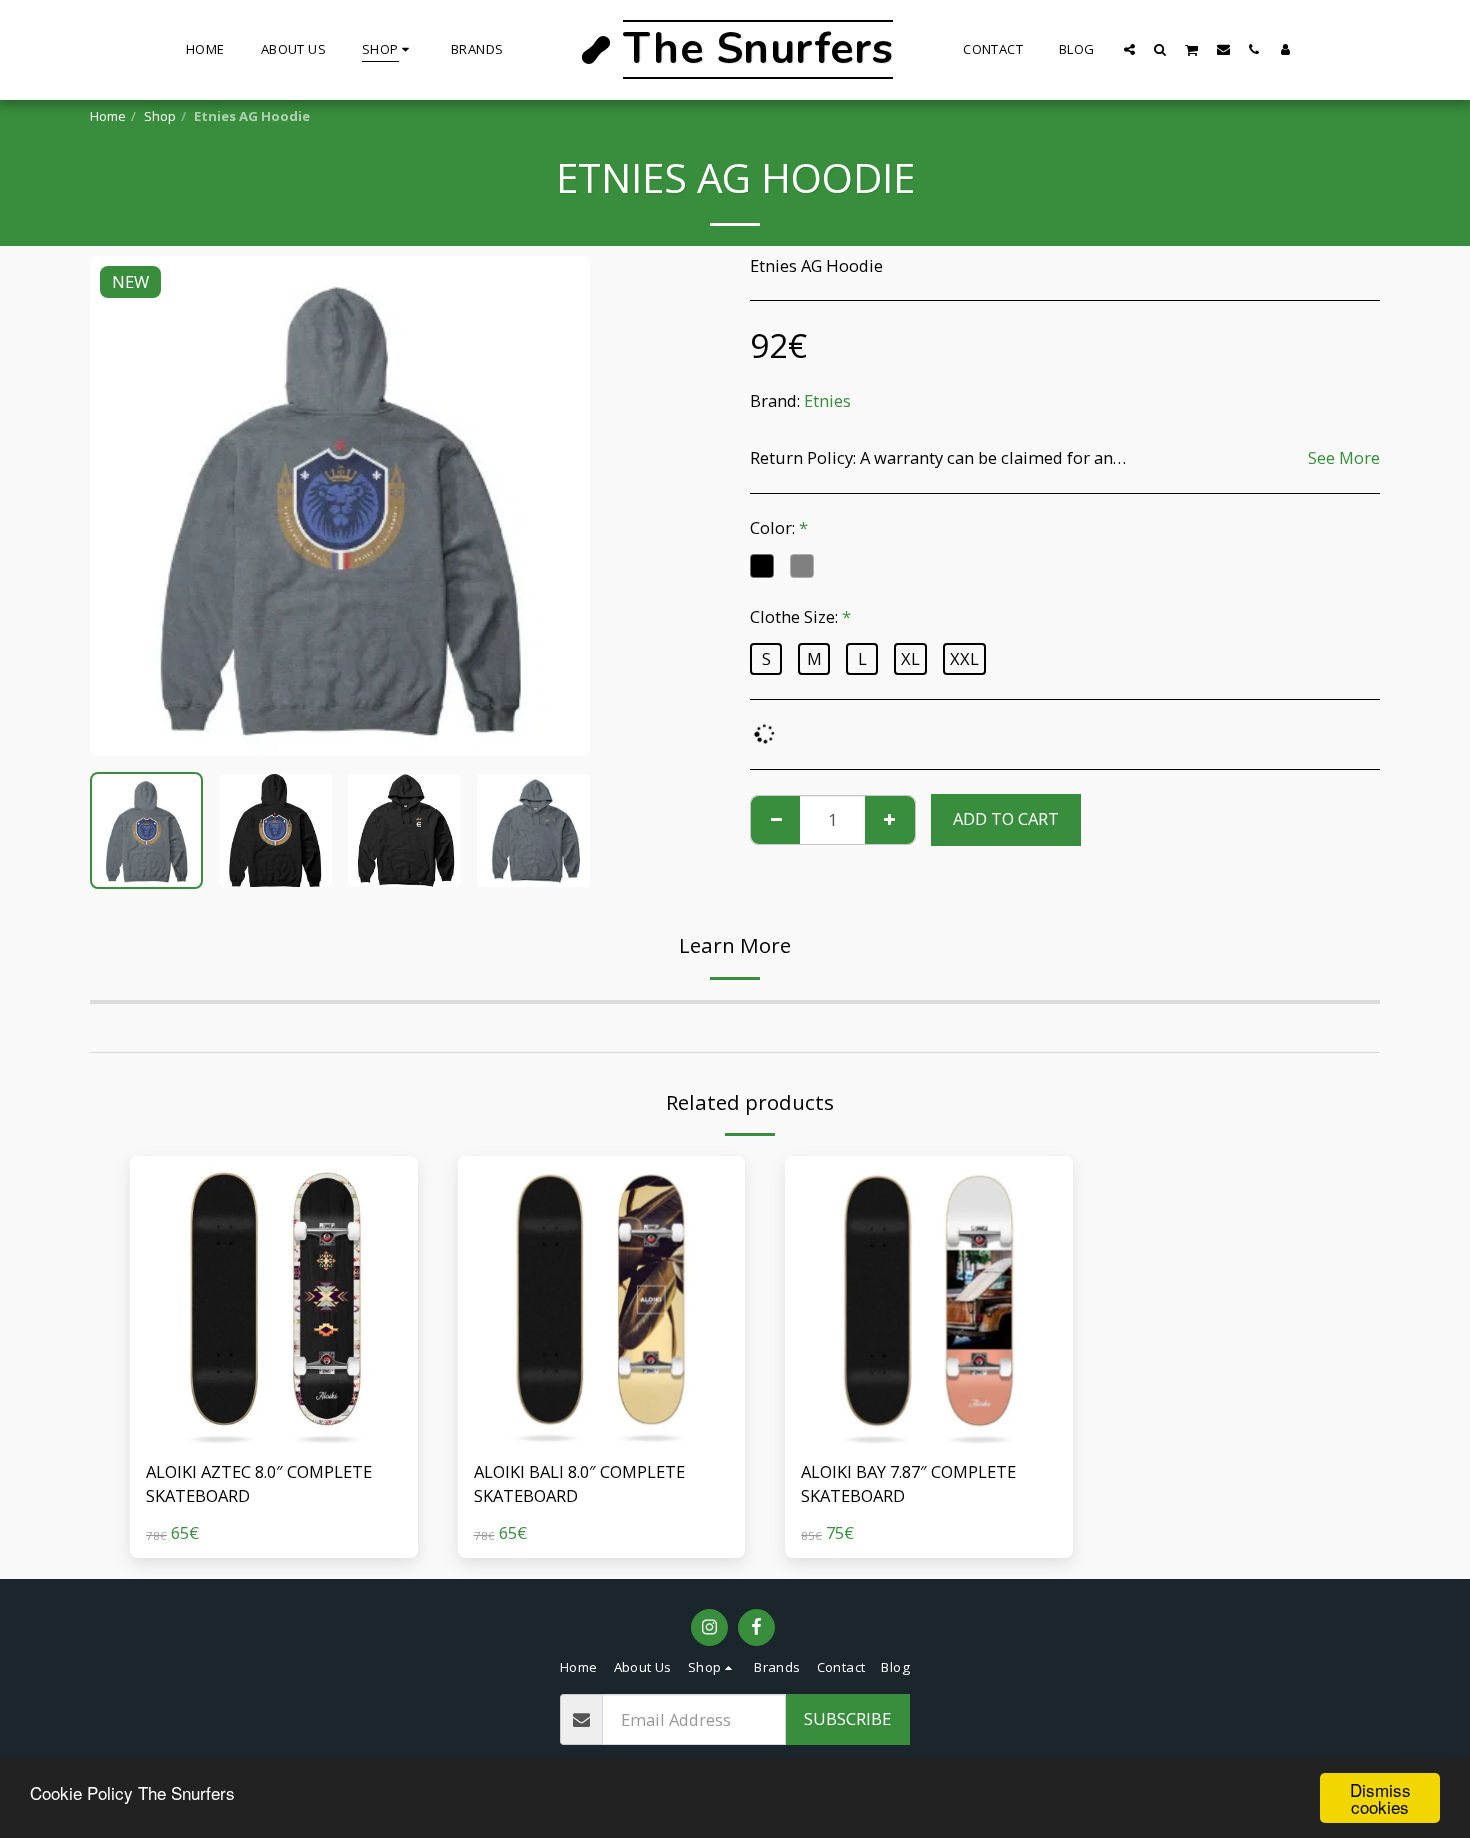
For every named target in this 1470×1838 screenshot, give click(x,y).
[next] (558, 506)
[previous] (122, 506)
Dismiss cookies (1380, 1798)
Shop (160, 116)
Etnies (827, 400)
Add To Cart (279, 1433)
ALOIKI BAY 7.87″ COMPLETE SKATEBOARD (908, 1484)
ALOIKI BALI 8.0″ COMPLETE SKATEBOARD (579, 1484)
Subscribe (847, 1718)
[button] (1129, 49)
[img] (274, 1300)
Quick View (273, 1393)
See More (1344, 458)
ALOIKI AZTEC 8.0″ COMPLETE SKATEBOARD (259, 1484)
